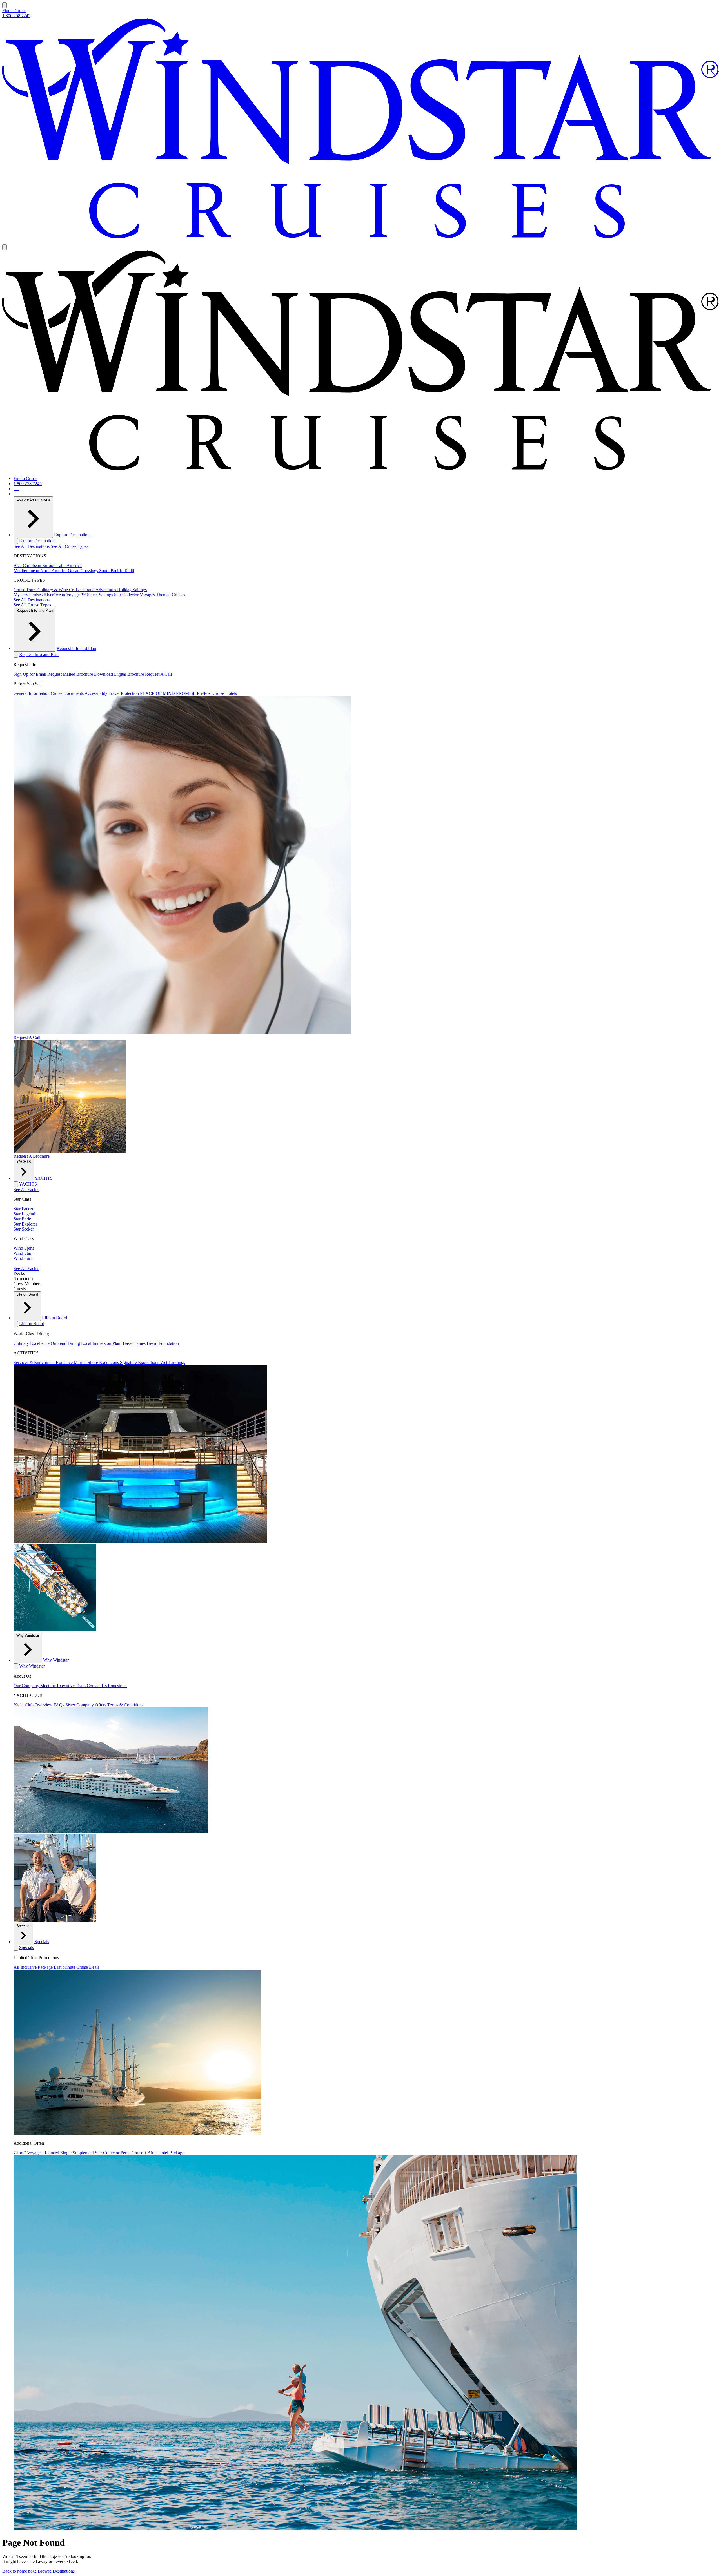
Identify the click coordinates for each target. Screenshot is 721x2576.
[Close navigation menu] (5, 247)
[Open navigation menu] (5, 5)
